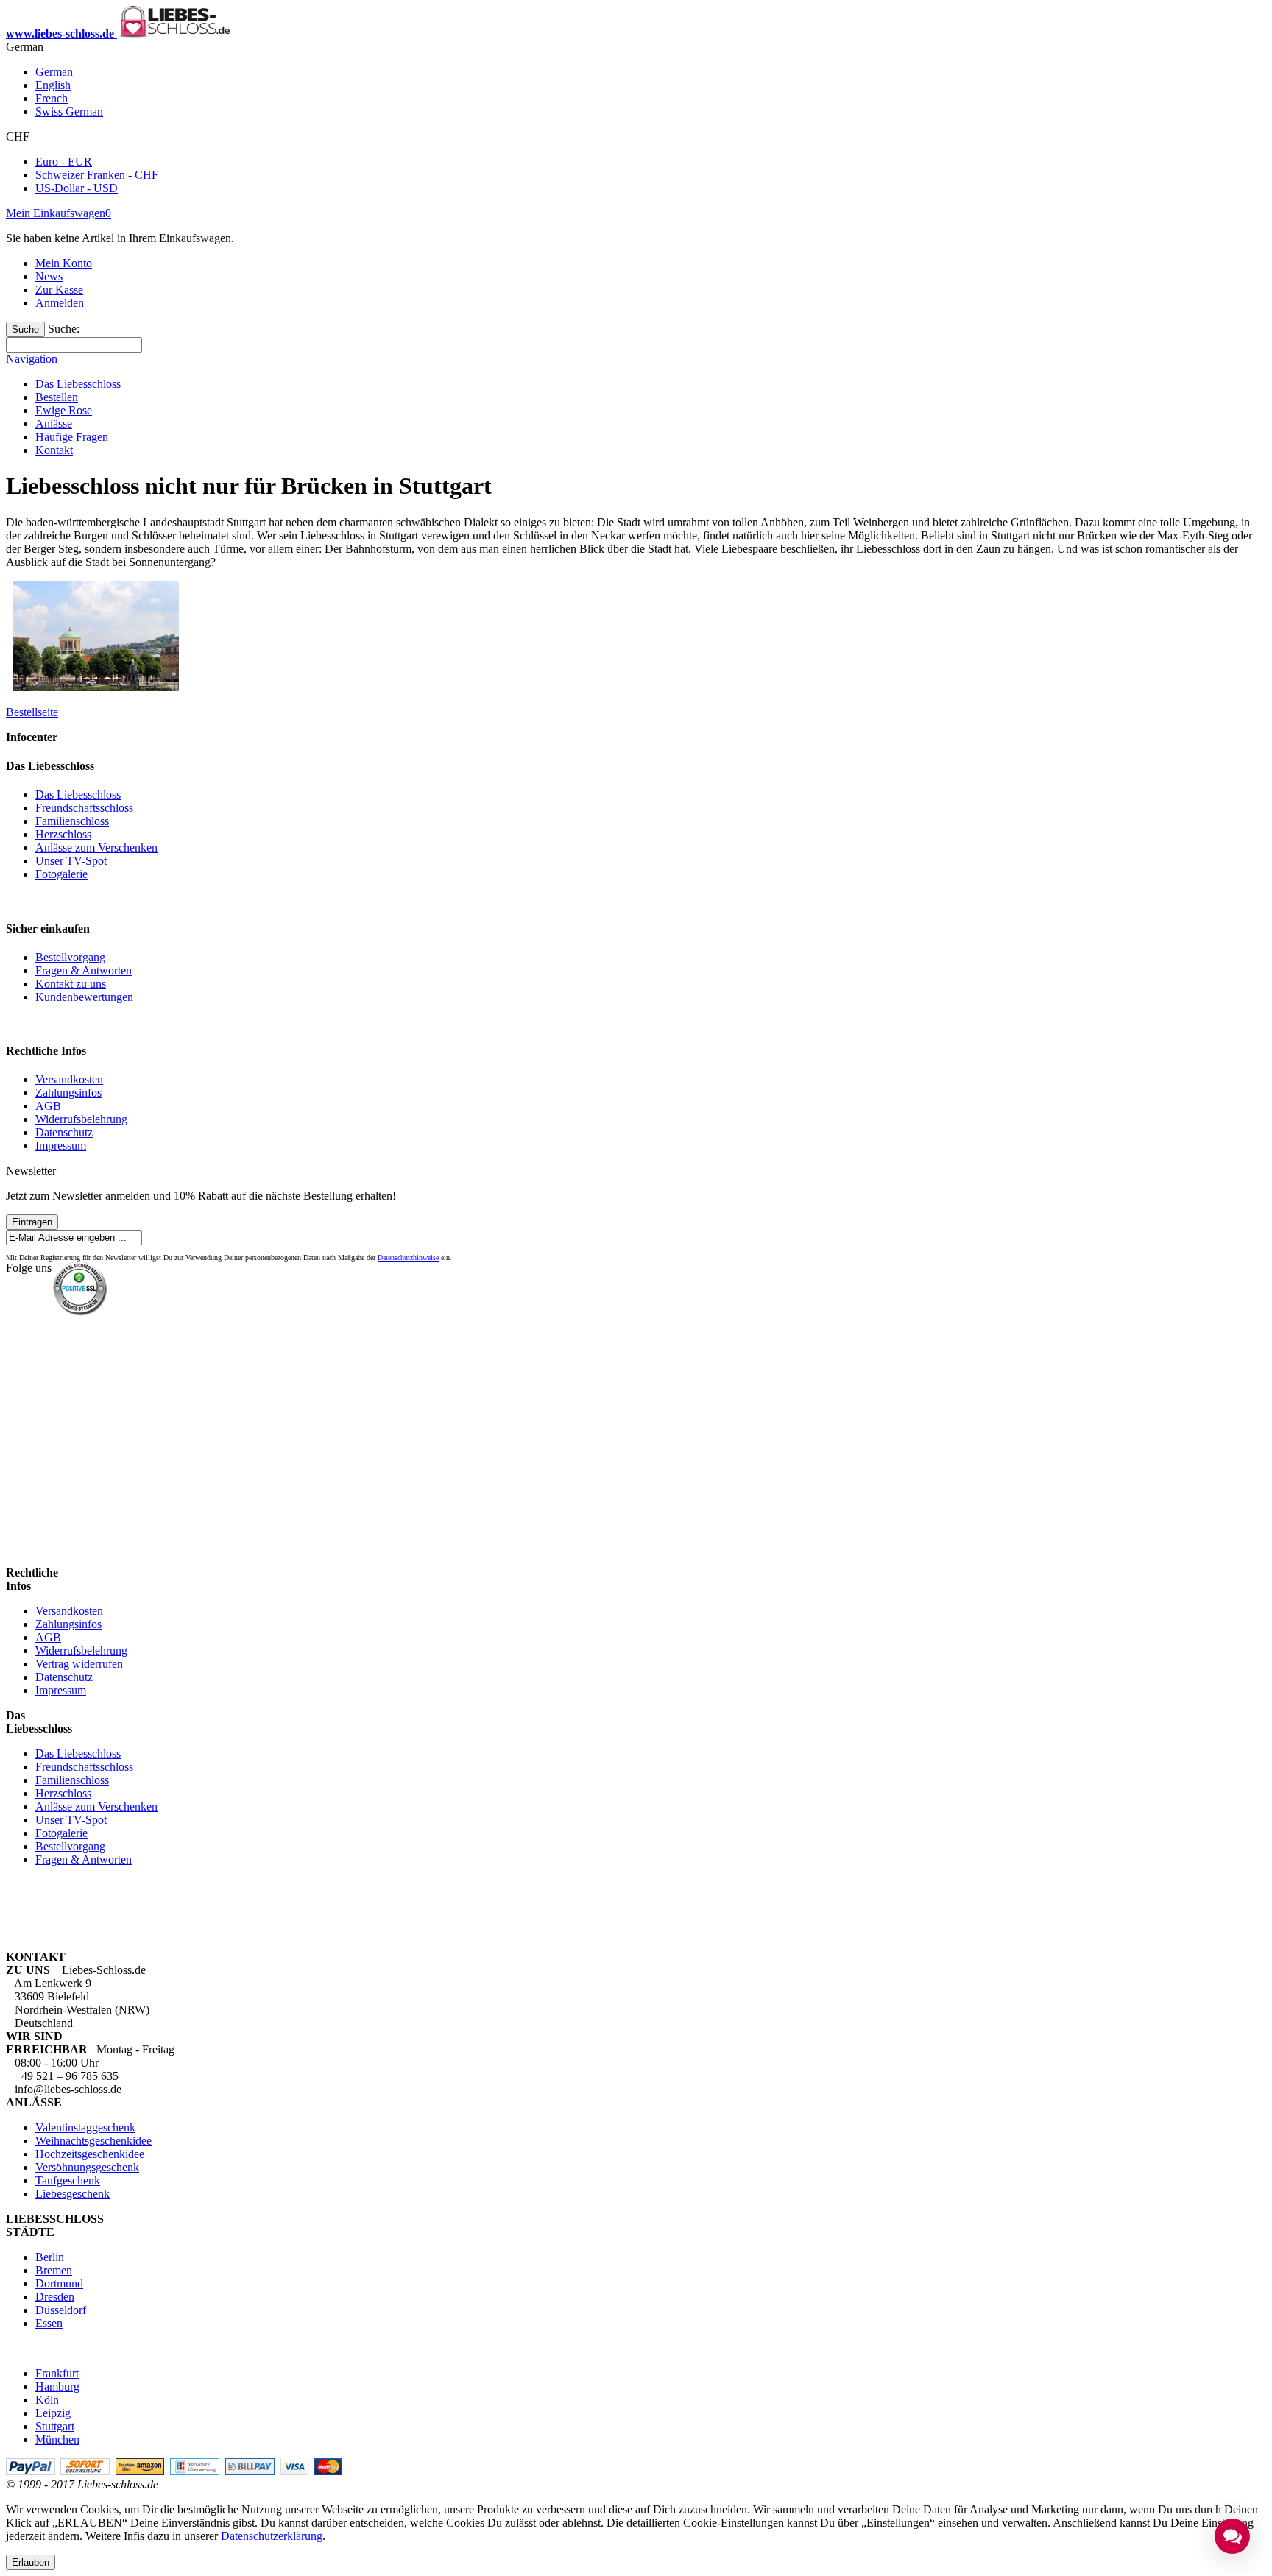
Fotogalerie (61, 874)
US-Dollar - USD (77, 188)
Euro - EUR (64, 162)
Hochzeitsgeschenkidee (90, 2154)
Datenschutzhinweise (408, 1257)
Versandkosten (69, 1079)
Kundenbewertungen (84, 997)
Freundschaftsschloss (84, 808)
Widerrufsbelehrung (81, 1119)
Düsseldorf (61, 2310)
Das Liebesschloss (78, 795)
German (54, 72)
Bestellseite (32, 712)
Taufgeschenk (68, 2180)
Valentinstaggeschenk (85, 2127)
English (53, 85)
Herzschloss (63, 834)
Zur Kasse (59, 290)
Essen (49, 2323)
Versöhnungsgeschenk (87, 2167)
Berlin (50, 2257)
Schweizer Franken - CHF (97, 175)
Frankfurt (57, 2373)
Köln (47, 2400)
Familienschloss (72, 821)
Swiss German (69, 112)
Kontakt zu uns (71, 984)
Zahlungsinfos (68, 1093)
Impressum (61, 1146)
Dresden (55, 2297)
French (52, 98)
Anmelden (60, 303)
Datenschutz (64, 1132)
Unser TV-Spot (71, 861)
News (49, 276)
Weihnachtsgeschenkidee (93, 2141)
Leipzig (53, 2413)
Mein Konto (64, 263)
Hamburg (57, 2386)
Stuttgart (55, 2426)
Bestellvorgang (70, 957)
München (57, 2439)
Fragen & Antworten (84, 970)
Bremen (54, 2270)
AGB (48, 1106)
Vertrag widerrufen (79, 1664)
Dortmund (59, 2283)
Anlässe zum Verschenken (96, 848)
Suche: (64, 329)
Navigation (32, 359)
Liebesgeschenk (73, 2194)
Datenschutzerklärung (272, 2536)
